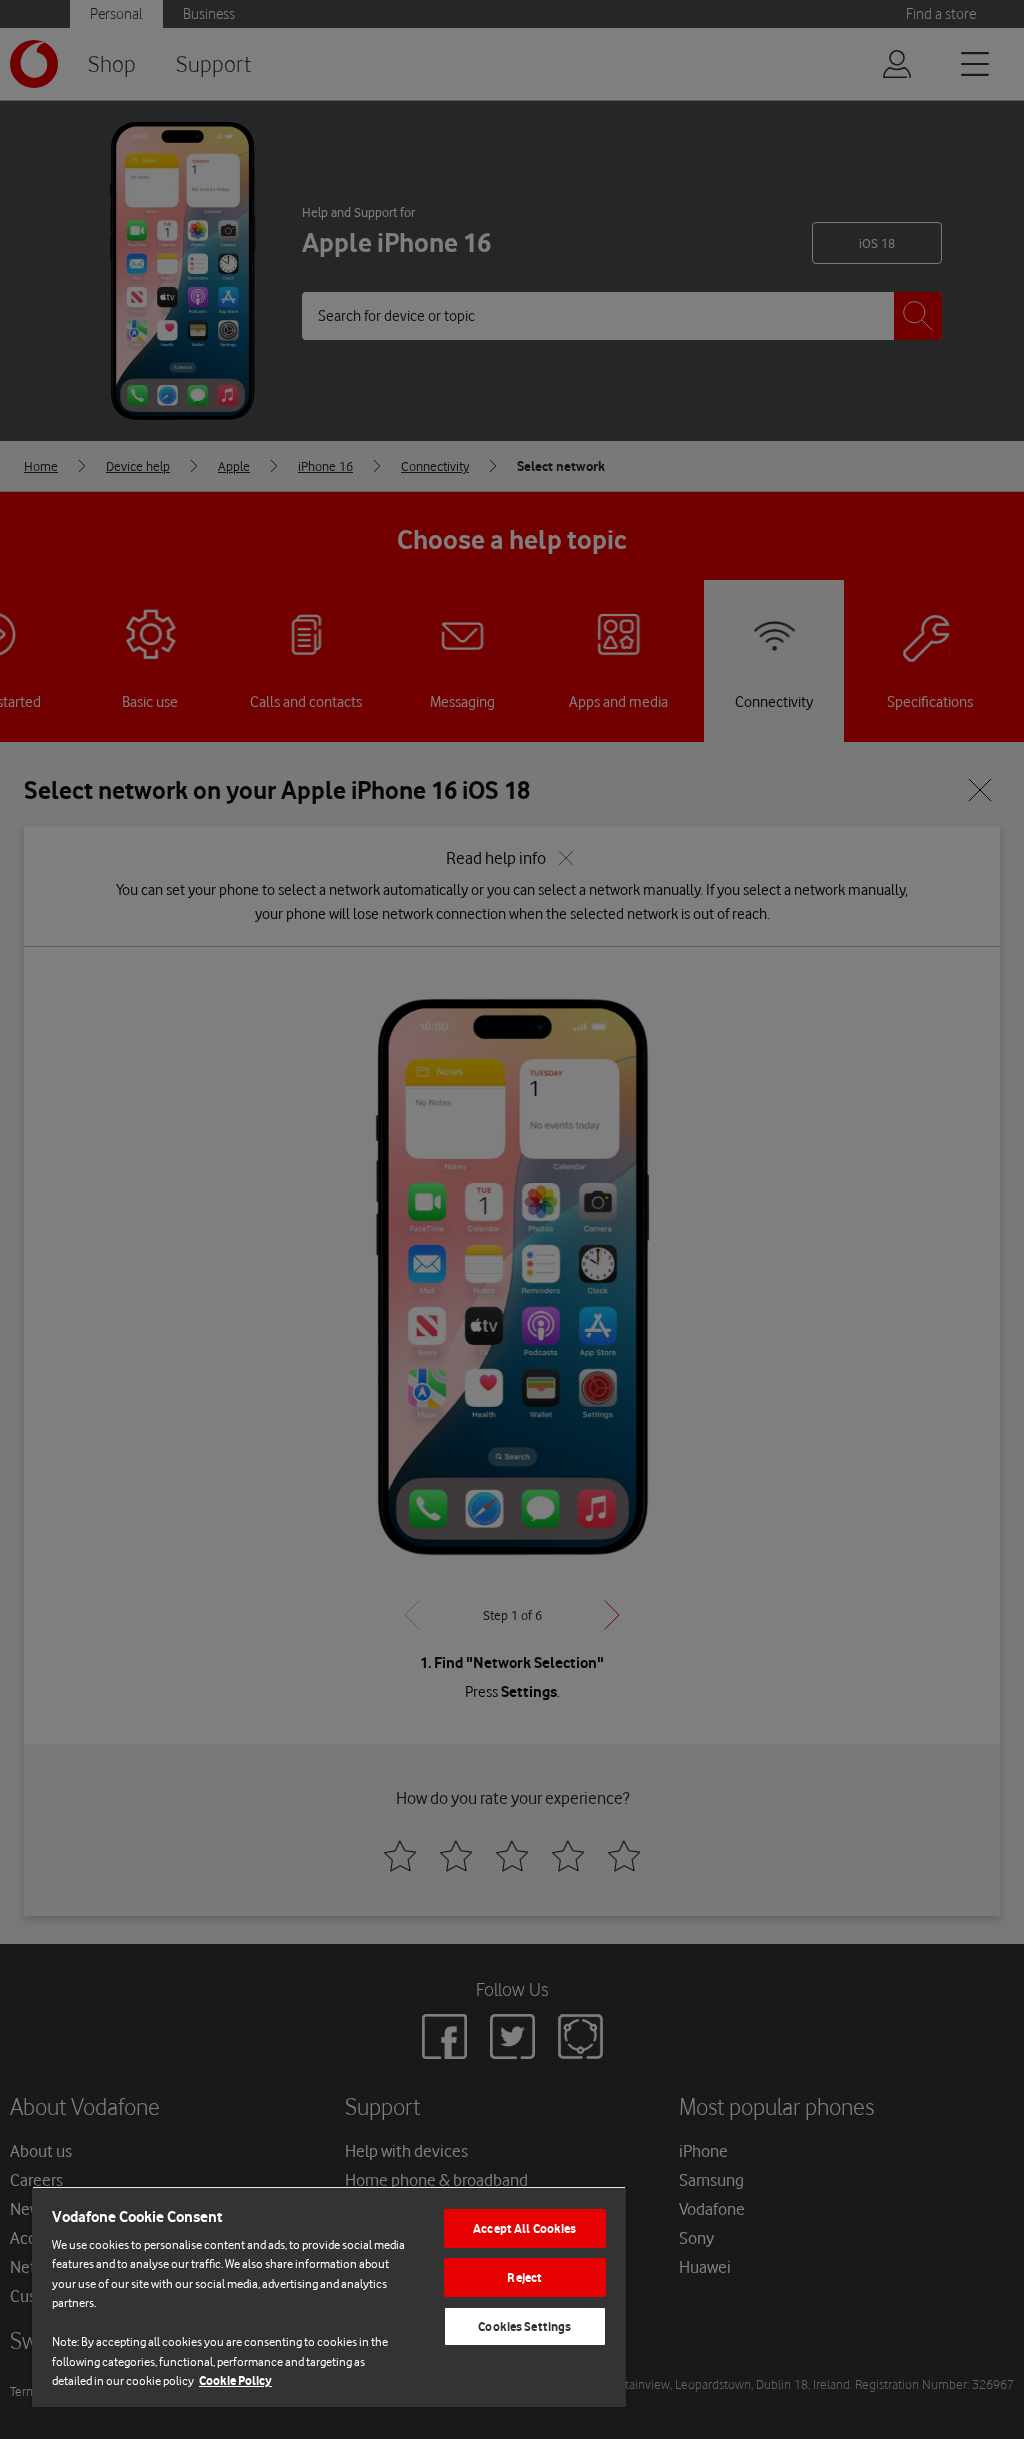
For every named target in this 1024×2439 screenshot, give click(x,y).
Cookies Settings (524, 2326)
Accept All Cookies (524, 2228)
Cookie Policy (235, 2380)
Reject (524, 2277)
